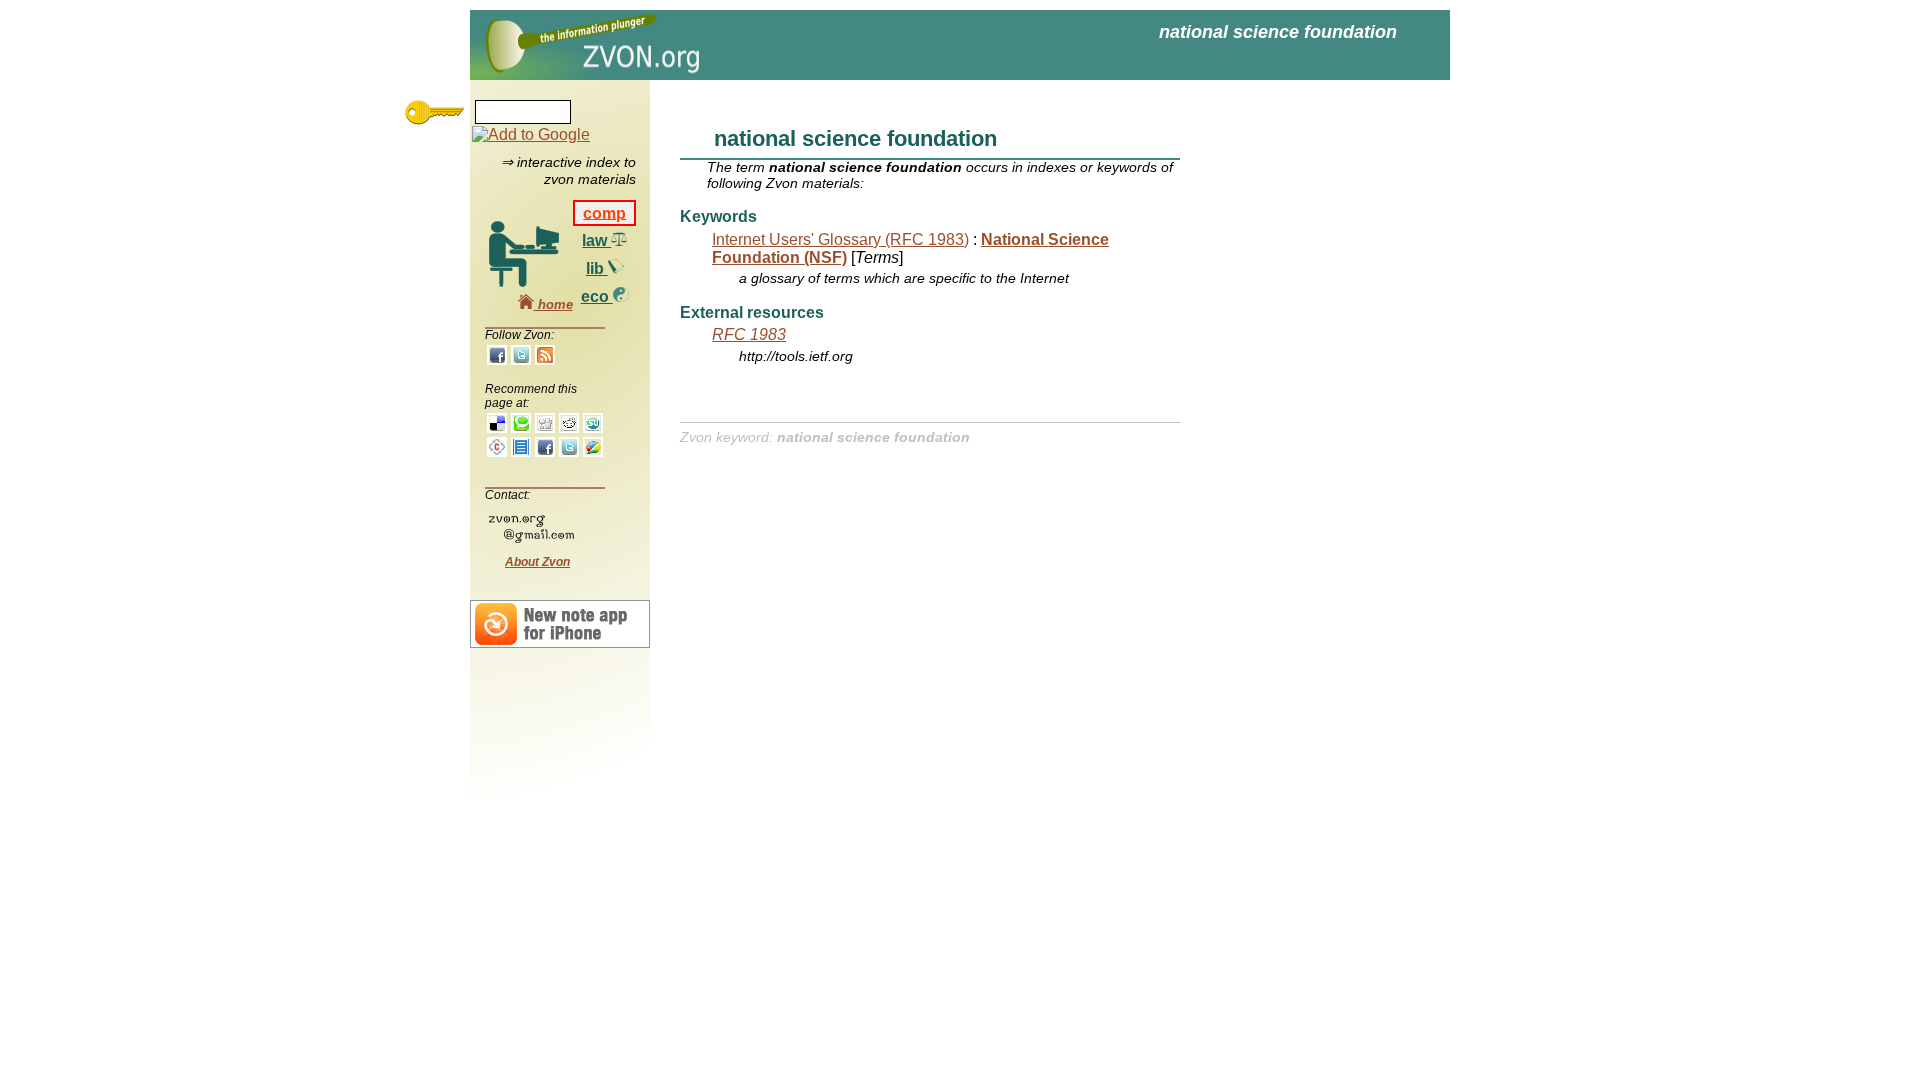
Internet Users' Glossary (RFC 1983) (840, 239)
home (553, 304)
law (596, 240)
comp (604, 212)
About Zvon (537, 562)
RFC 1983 (749, 334)
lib (597, 268)
